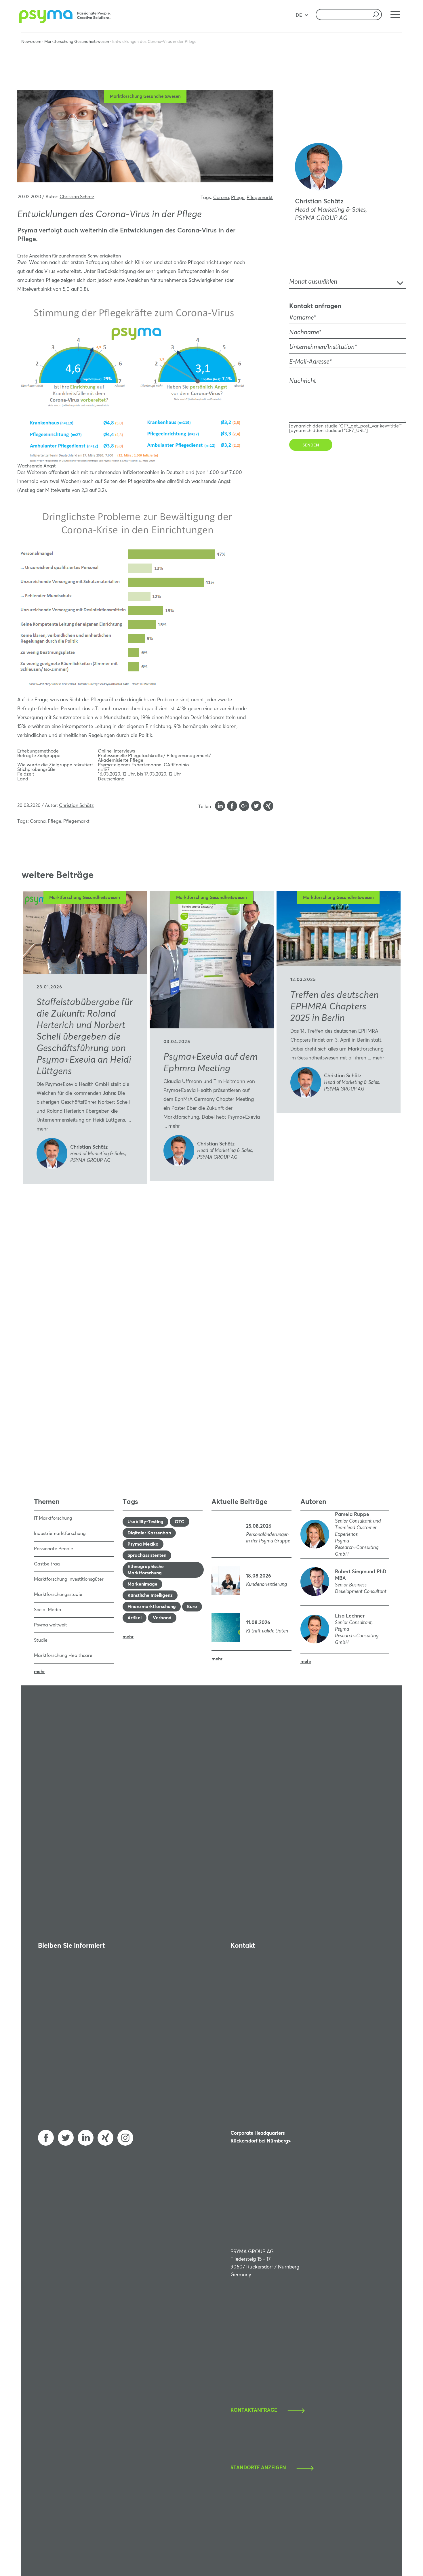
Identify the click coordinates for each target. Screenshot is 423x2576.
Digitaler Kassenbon (149, 1533)
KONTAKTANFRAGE (254, 2410)
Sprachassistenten (147, 1555)
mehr (42, 1129)
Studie (41, 1640)
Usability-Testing (145, 1522)
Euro (192, 1607)
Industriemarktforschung (60, 1534)
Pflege (238, 198)
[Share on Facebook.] (232, 807)
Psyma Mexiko (143, 1544)
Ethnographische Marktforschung (146, 1570)
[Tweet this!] (256, 807)
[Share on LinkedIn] (220, 807)
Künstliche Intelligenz (150, 1595)
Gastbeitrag (47, 1564)
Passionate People (54, 1549)
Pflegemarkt (260, 198)
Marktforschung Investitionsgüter (69, 1579)
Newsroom (31, 42)
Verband (162, 1618)
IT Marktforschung (53, 1518)
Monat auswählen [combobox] (313, 282)
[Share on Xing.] (268, 807)
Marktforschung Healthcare (63, 1655)
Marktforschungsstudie (58, 1595)
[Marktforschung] (66, 22)
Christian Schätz (77, 197)
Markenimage (142, 1584)
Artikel (135, 1618)
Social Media (48, 1610)
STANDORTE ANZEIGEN (258, 2468)
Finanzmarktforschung (152, 1607)
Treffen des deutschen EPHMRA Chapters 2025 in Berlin (335, 1007)
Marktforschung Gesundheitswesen (77, 42)
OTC (180, 1522)
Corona (221, 198)
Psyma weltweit (51, 1625)
